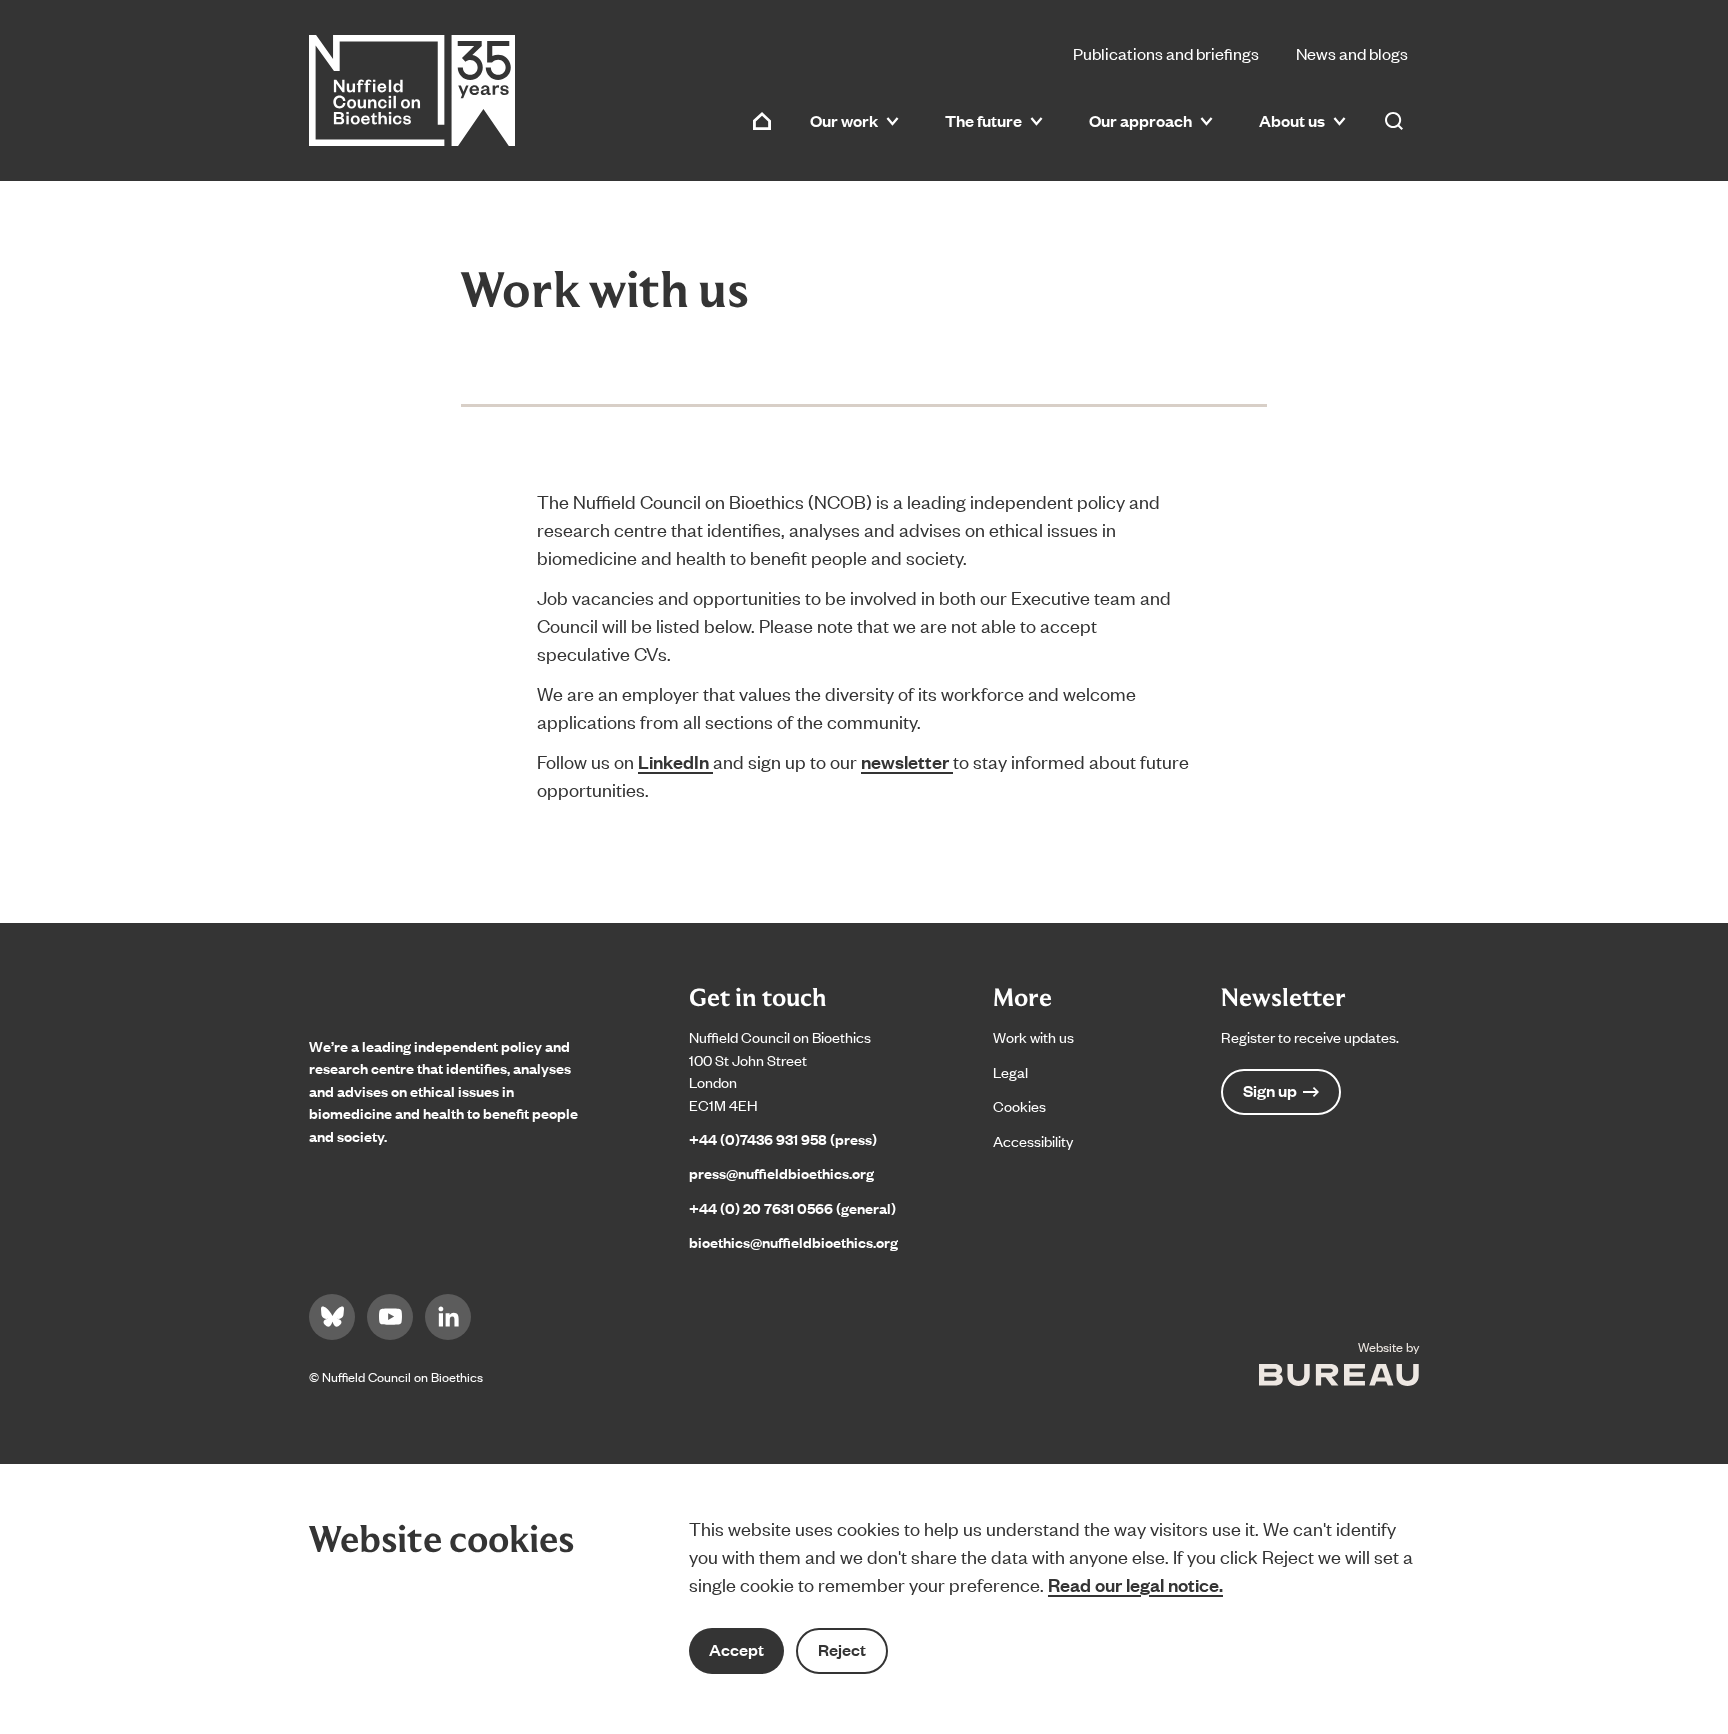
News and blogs (1352, 53)
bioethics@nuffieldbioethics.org (793, 1241)
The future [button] (983, 120)
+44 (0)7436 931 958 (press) (783, 1138)
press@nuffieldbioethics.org (781, 1172)
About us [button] (1292, 120)
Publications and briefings (1166, 53)
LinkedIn (675, 761)
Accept (736, 1649)
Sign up (1270, 1090)
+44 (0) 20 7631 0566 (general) (792, 1207)
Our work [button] (844, 120)
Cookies (1019, 1105)
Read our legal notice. (1135, 1584)
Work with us (1033, 1036)
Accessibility (1033, 1140)
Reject (842, 1649)
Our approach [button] (1140, 120)
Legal (1010, 1071)
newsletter (907, 761)
